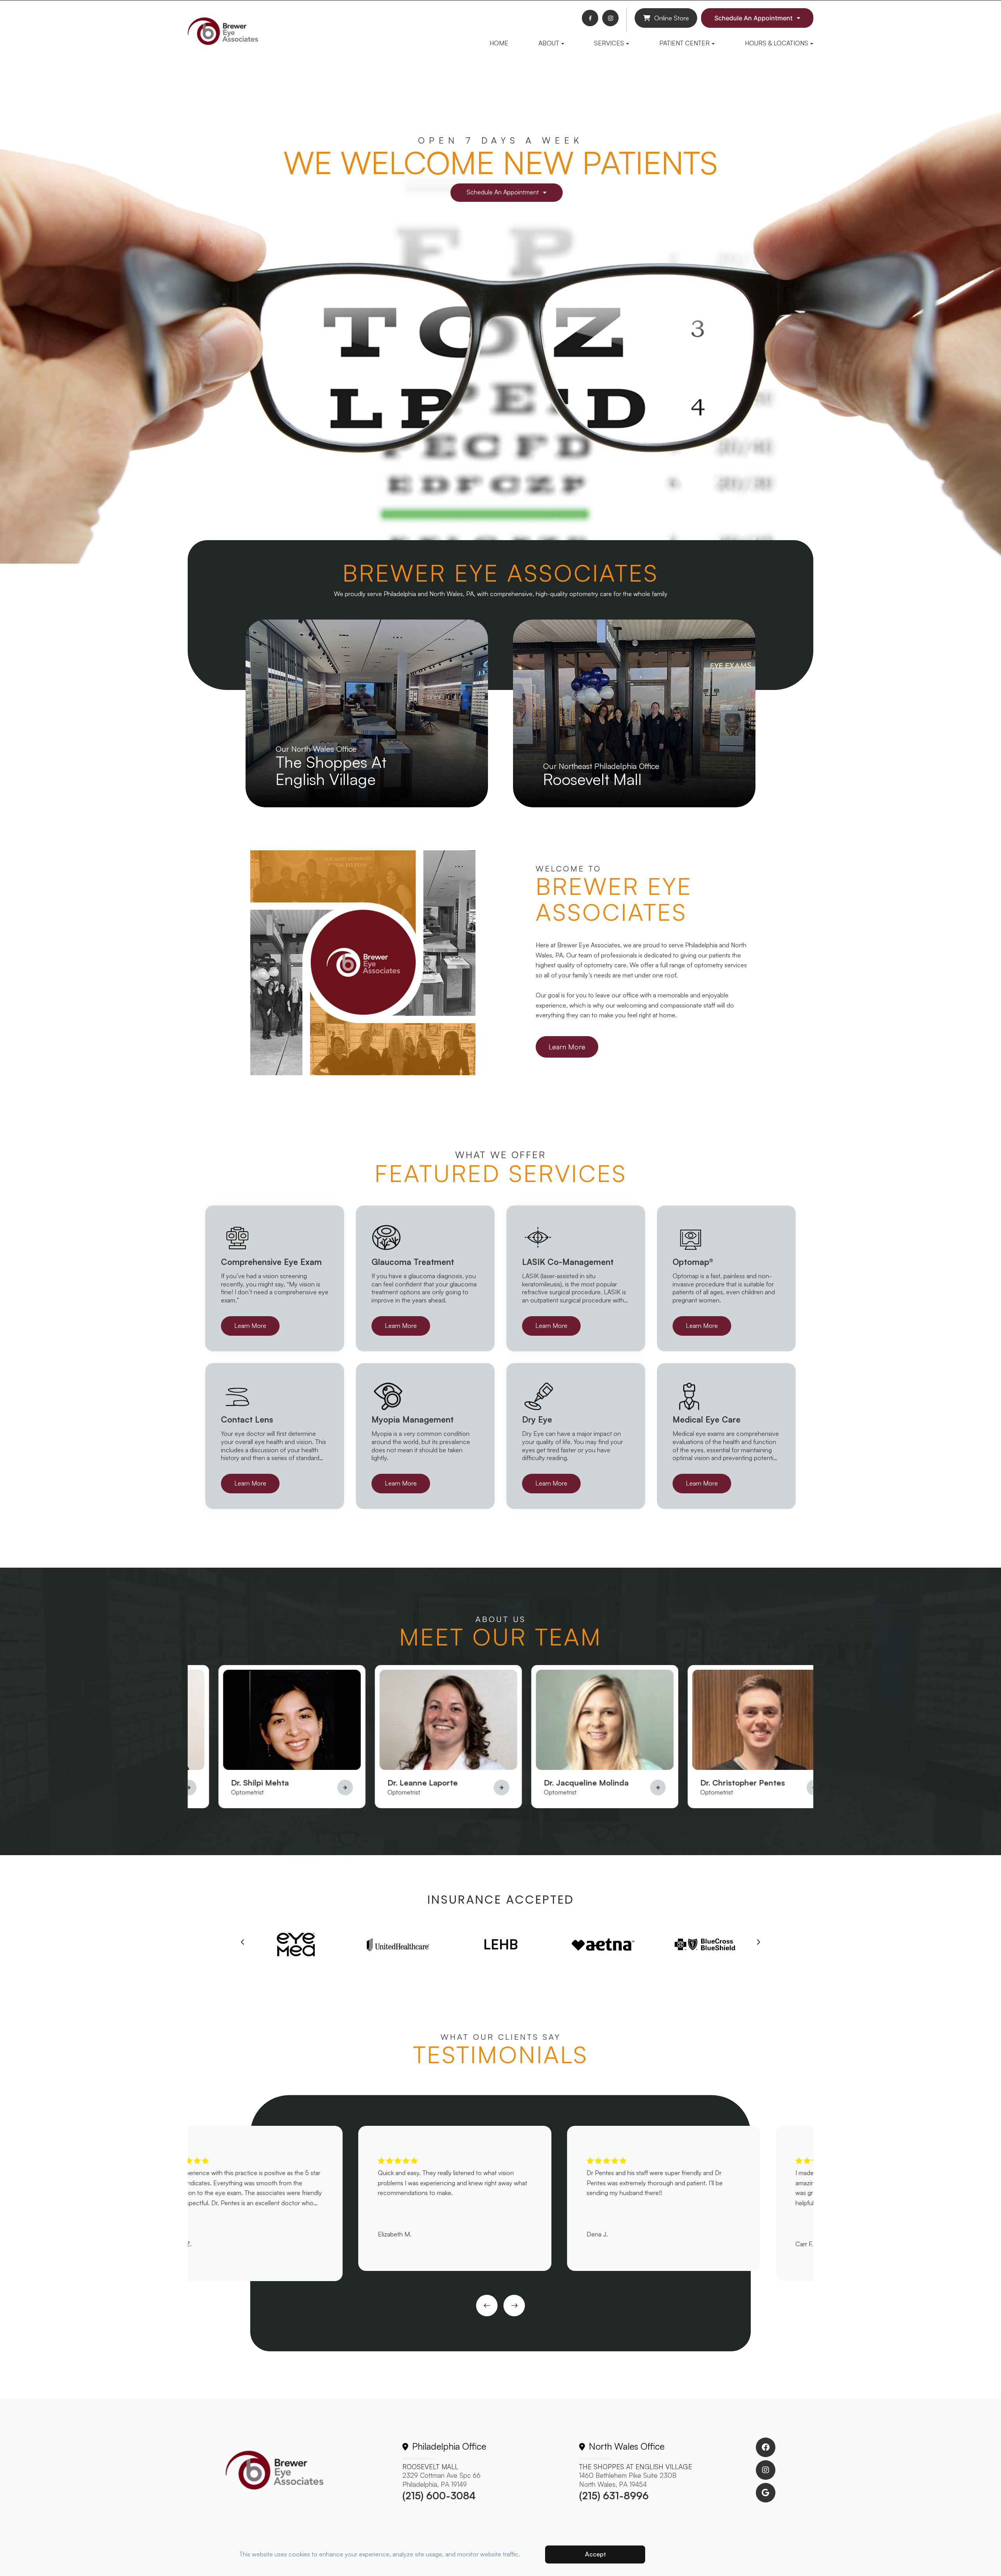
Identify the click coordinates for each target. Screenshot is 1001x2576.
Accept (595, 2554)
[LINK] (254, 624)
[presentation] (243, 1942)
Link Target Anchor (218, 1670)
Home (499, 43)
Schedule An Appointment (753, 18)
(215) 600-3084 (439, 2496)
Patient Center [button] (684, 43)
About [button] (549, 43)
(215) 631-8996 (614, 2496)
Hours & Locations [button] (777, 43)
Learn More (567, 1047)
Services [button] (609, 43)
